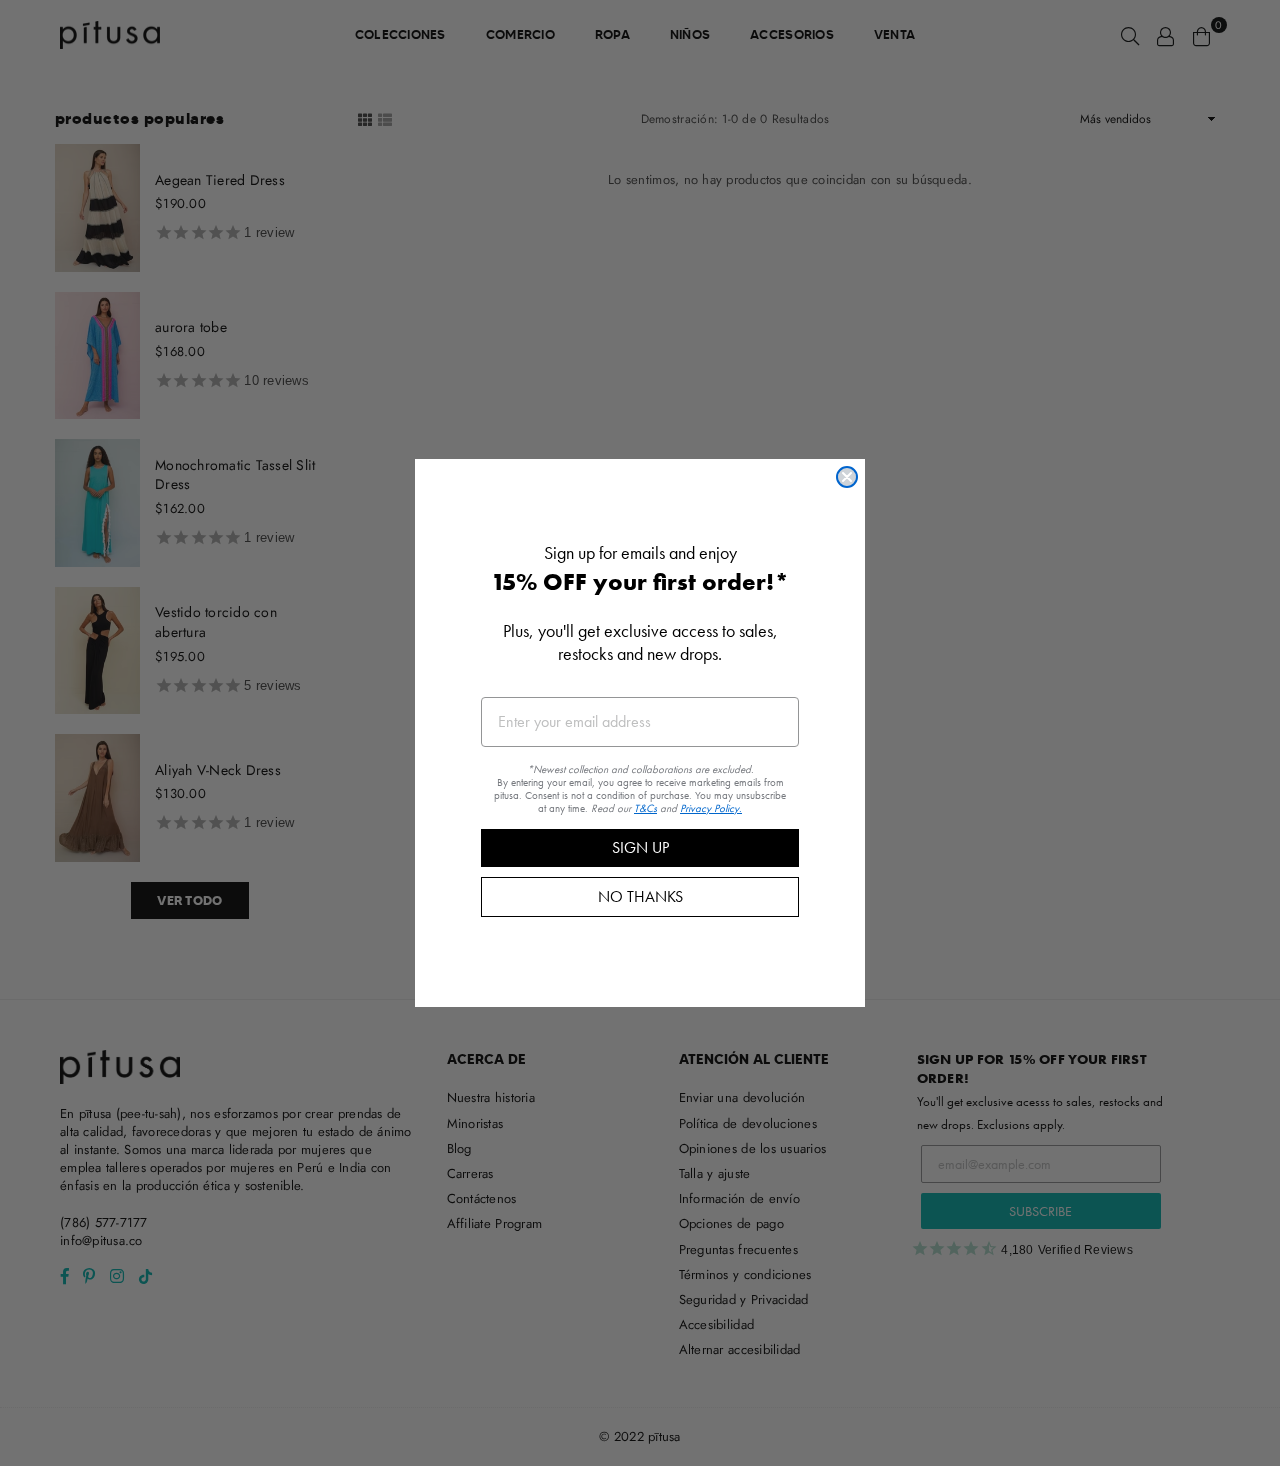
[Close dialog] (847, 477)
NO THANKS (640, 896)
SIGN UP (640, 847)
